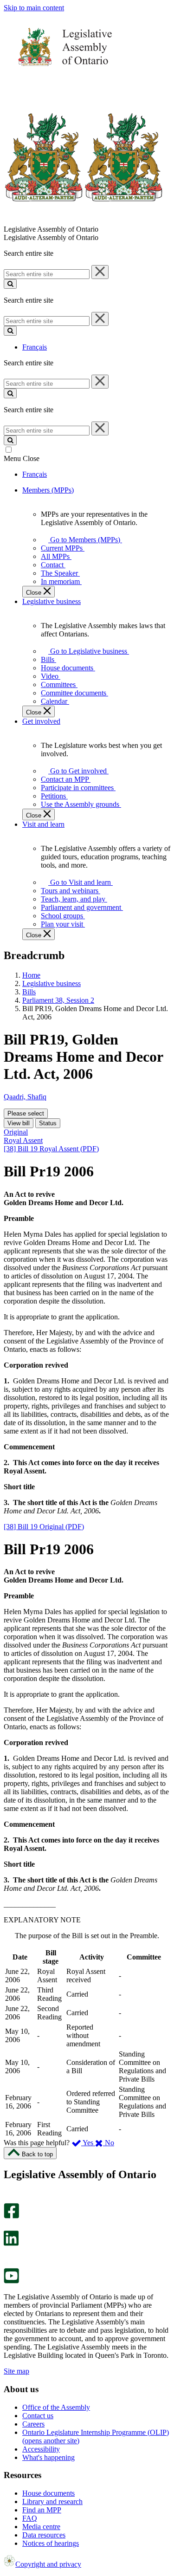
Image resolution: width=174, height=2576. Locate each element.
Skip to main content (34, 8)
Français (35, 347)
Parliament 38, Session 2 (58, 1000)
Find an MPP (42, 2510)
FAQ (30, 2518)
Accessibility (41, 2449)
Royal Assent (23, 1140)
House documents (48, 2493)
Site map (16, 2371)
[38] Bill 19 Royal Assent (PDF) (51, 1149)
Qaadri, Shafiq (25, 1097)
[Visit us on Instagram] (9, 2199)
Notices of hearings (51, 2543)
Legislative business (52, 983)
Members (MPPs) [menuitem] (48, 490)
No (109, 2143)
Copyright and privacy (48, 2564)
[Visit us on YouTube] (11, 2281)
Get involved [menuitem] (41, 721)
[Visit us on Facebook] (11, 2216)
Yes (88, 2143)
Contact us (38, 2416)
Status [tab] (48, 1123)
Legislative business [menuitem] (52, 601)
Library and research (52, 2501)
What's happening (48, 2457)
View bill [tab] (19, 1123)
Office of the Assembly (56, 2407)
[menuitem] (84, 540)
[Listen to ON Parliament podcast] (8, 2255)
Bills (29, 992)
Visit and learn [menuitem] (43, 824)
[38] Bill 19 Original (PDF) (44, 1527)
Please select (26, 1113)
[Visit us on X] (9, 2226)
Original (16, 1132)
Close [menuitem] (35, 593)
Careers (33, 2424)
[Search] (10, 284)
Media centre (41, 2527)
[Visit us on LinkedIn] (11, 2243)
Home (31, 975)
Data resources (44, 2535)
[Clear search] (100, 272)
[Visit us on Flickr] (9, 2264)
